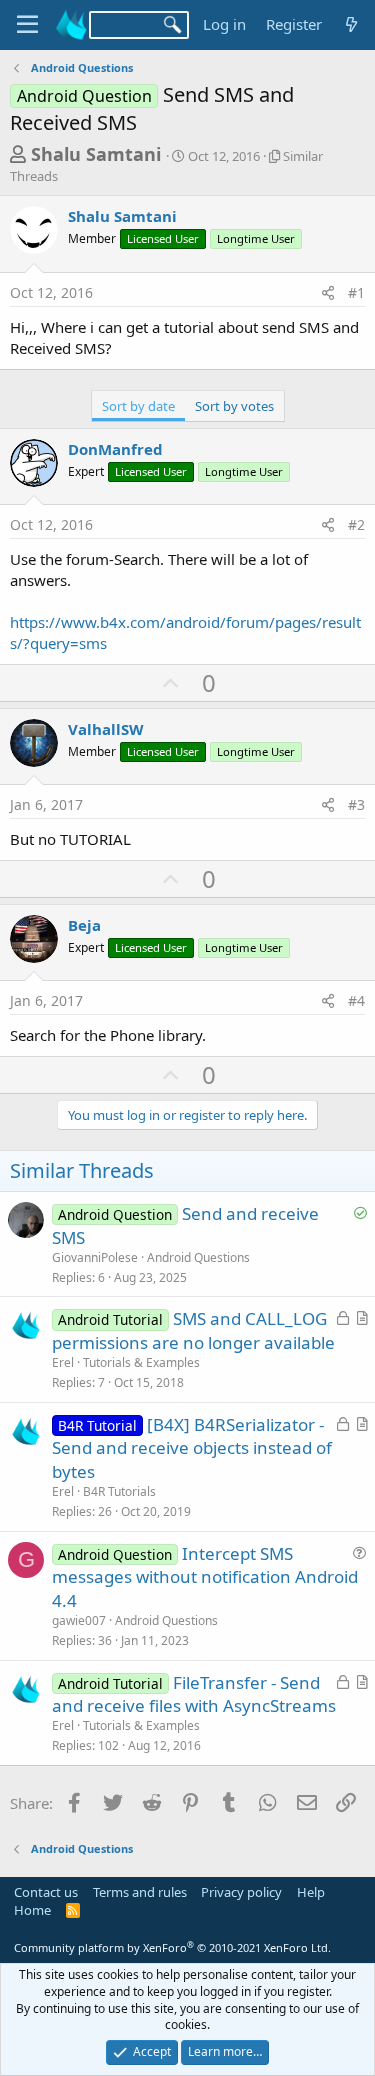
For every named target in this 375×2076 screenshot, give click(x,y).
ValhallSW (106, 729)
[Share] (328, 293)
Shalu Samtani (96, 154)
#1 (356, 292)
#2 (356, 524)
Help (311, 1892)
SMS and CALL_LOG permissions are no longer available (193, 1330)
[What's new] (351, 24)
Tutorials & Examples (141, 1362)
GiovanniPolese (95, 1257)
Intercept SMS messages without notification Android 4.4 (205, 1577)
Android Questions (198, 1257)
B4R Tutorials (119, 1491)
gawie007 (79, 1620)
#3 (356, 804)
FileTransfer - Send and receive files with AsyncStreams (194, 1694)
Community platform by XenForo (172, 1947)
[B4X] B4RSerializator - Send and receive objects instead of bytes (192, 1448)
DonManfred (115, 449)
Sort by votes (234, 406)
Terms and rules (140, 1892)
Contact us (46, 1892)
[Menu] (27, 25)
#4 (356, 1000)
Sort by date (138, 406)
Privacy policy (241, 1892)
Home (32, 1910)
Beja (84, 925)
